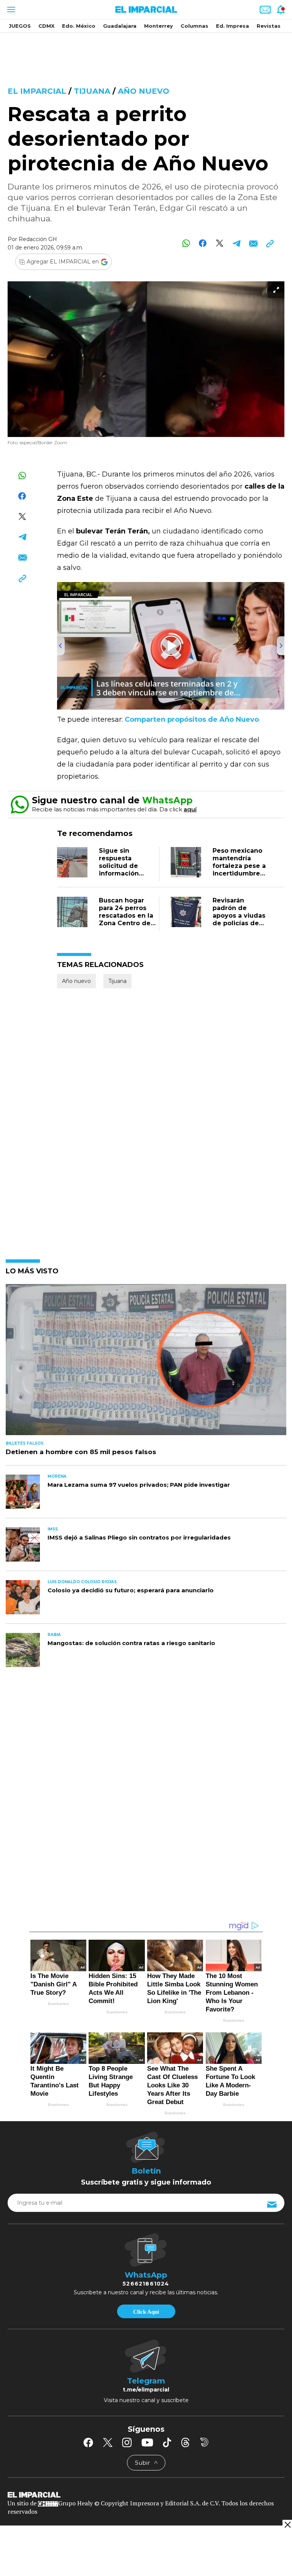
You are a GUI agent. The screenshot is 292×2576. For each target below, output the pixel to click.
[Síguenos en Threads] (186, 2442)
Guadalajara (120, 26)
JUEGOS (20, 26)
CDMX (46, 26)
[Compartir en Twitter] (220, 243)
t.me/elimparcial (146, 2390)
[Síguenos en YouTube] (147, 2442)
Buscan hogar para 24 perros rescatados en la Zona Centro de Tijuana (126, 916)
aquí (190, 809)
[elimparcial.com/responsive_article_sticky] (287, 2525)
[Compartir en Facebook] (203, 243)
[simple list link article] (146, 1363)
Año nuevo (144, 91)
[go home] (146, 2494)
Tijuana (92, 91)
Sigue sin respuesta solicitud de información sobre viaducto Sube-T (124, 870)
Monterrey (159, 26)
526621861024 (146, 2284)
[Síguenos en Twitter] (108, 2442)
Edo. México (79, 26)
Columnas (194, 26)
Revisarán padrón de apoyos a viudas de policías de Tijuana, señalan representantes (239, 919)
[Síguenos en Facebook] (88, 2442)
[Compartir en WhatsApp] (186, 243)
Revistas (269, 26)
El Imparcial (37, 91)
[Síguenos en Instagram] (127, 2442)
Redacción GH (38, 239)
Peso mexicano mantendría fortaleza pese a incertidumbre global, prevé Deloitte (239, 870)
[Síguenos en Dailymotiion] (204, 2442)
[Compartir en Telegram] (236, 243)
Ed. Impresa (232, 26)
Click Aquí (146, 2312)
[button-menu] (10, 9)
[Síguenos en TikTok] (167, 2442)
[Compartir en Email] (253, 243)
